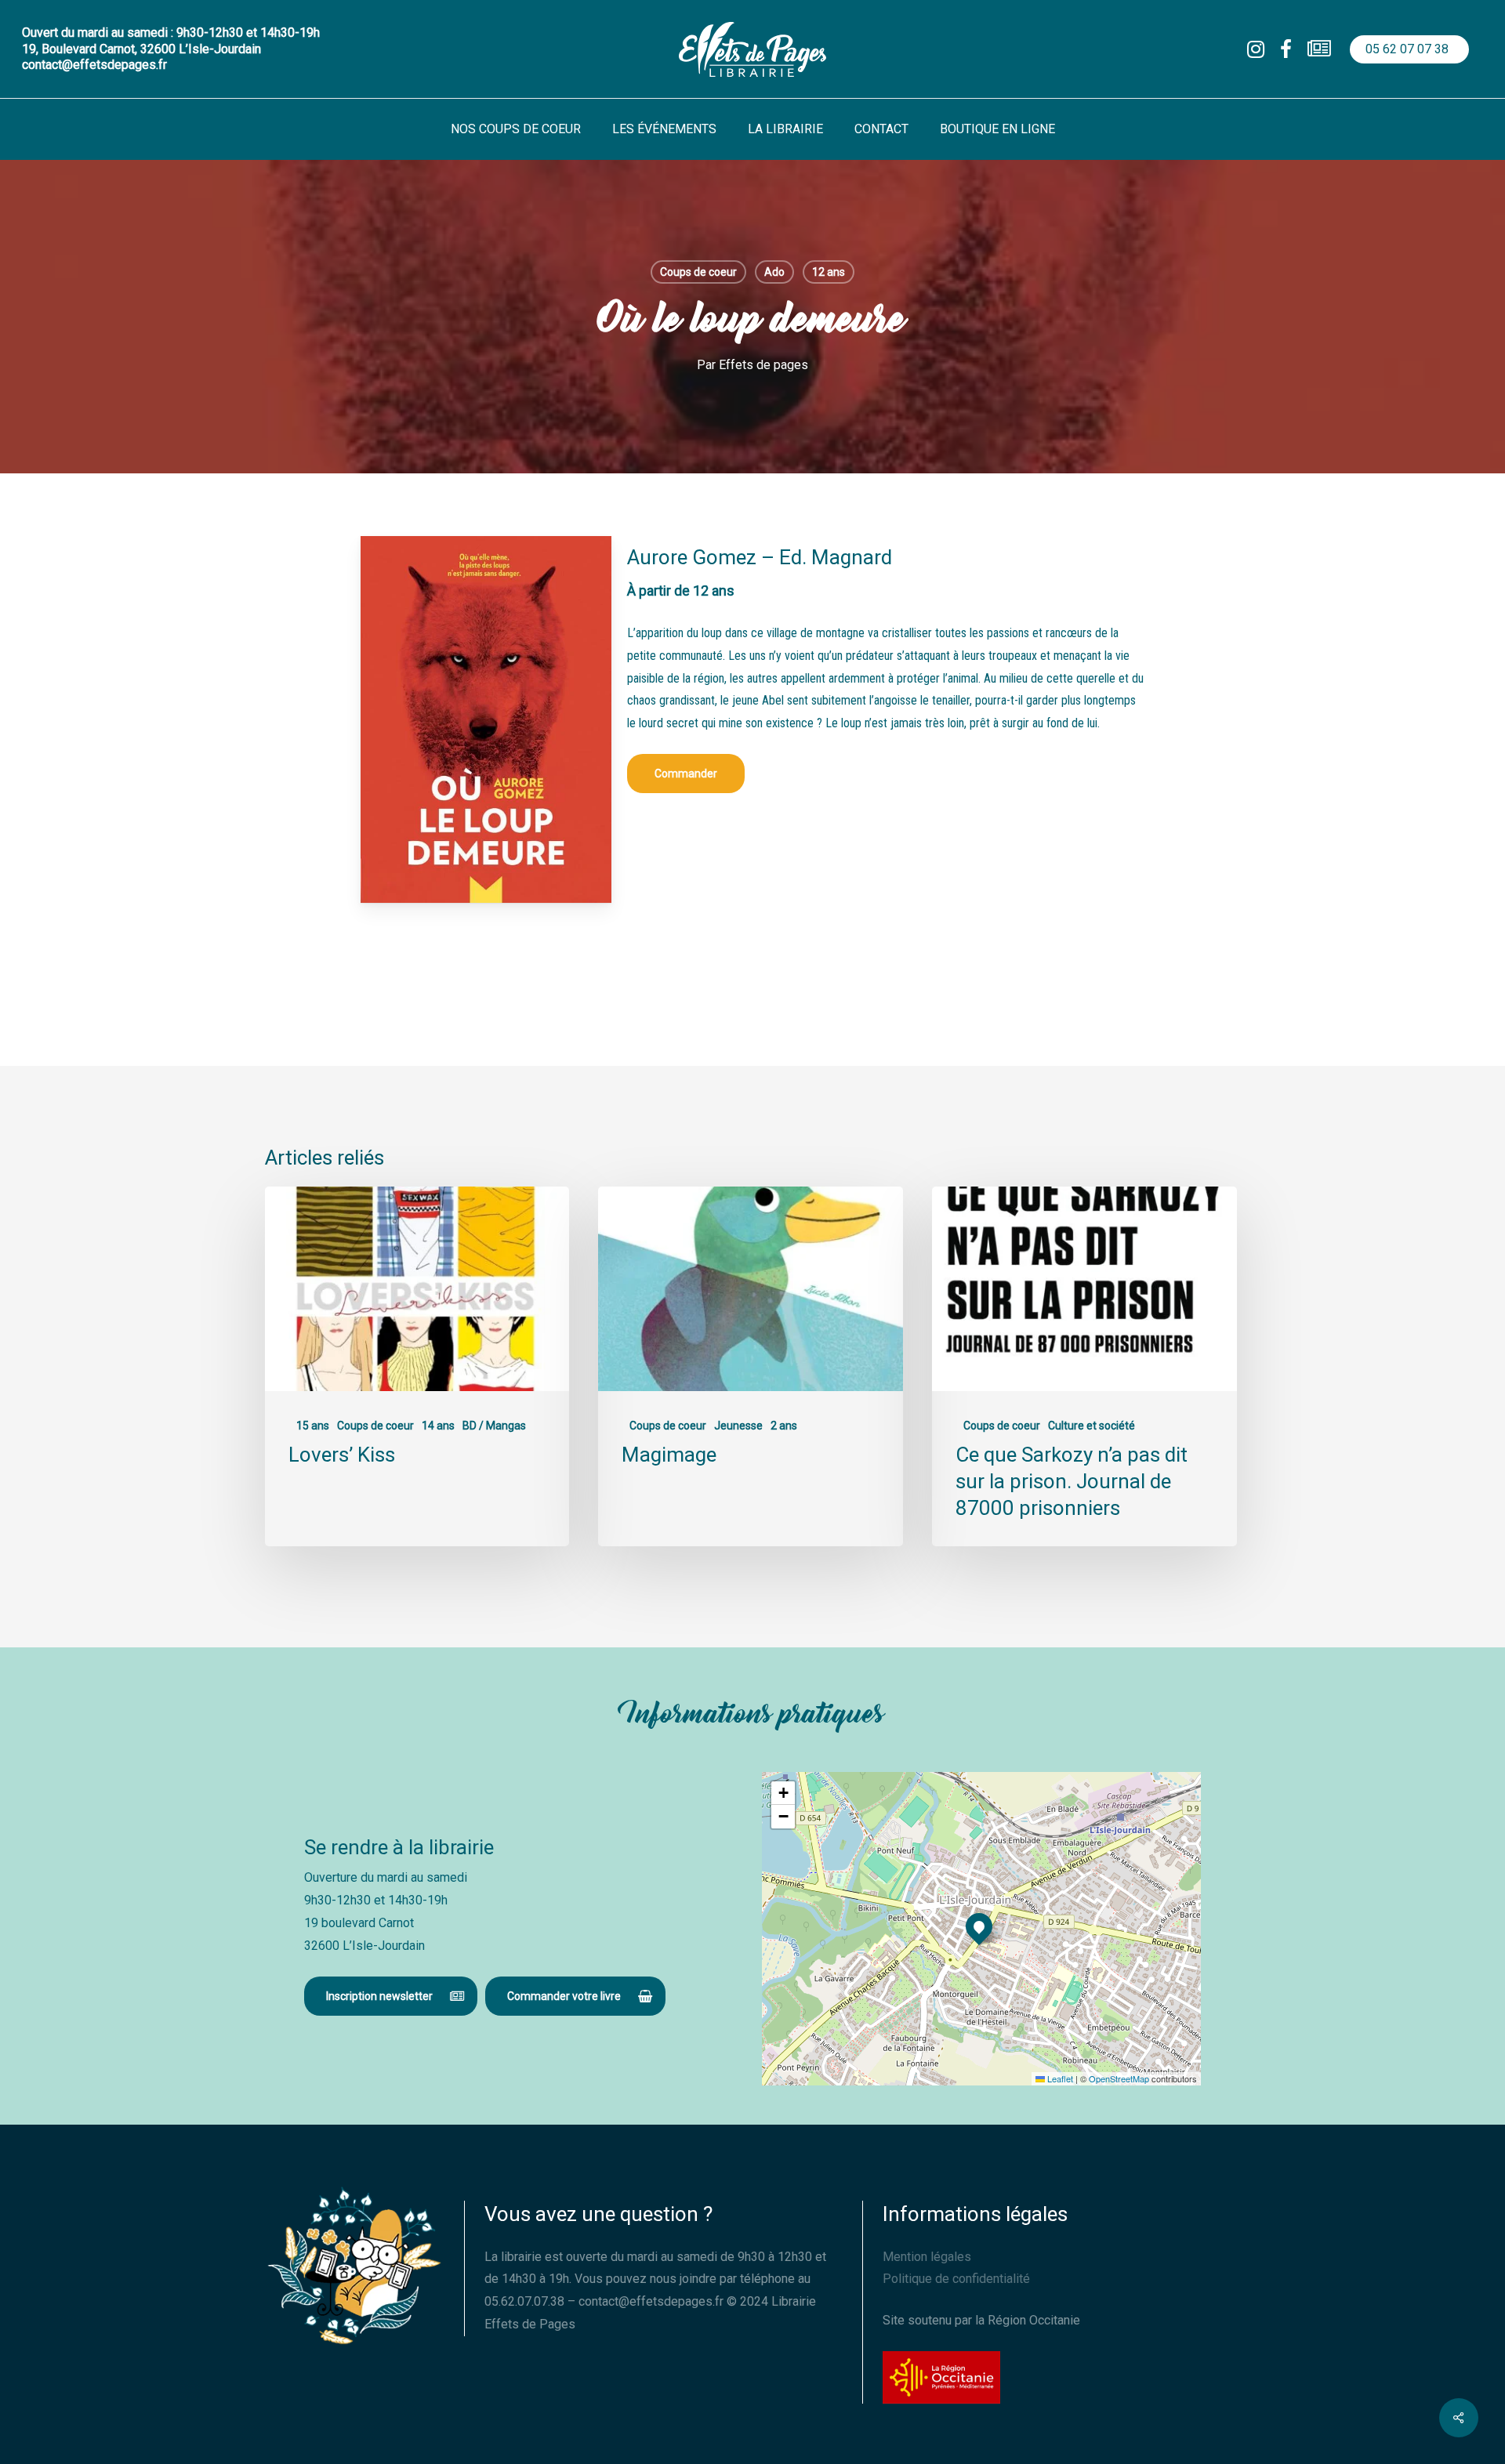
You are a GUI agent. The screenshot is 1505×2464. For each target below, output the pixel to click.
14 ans (438, 1426)
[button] (686, 774)
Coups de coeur (698, 272)
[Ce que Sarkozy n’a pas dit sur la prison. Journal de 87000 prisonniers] (1084, 1366)
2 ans (784, 1426)
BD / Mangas (494, 1426)
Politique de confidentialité (956, 2279)
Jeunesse (738, 1426)
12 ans (829, 272)
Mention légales (927, 2257)
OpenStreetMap (1119, 2078)
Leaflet (1059, 2078)
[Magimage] (750, 1366)
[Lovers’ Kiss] (417, 1366)
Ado (774, 272)
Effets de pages (763, 365)
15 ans (313, 1426)
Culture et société (1092, 1426)
